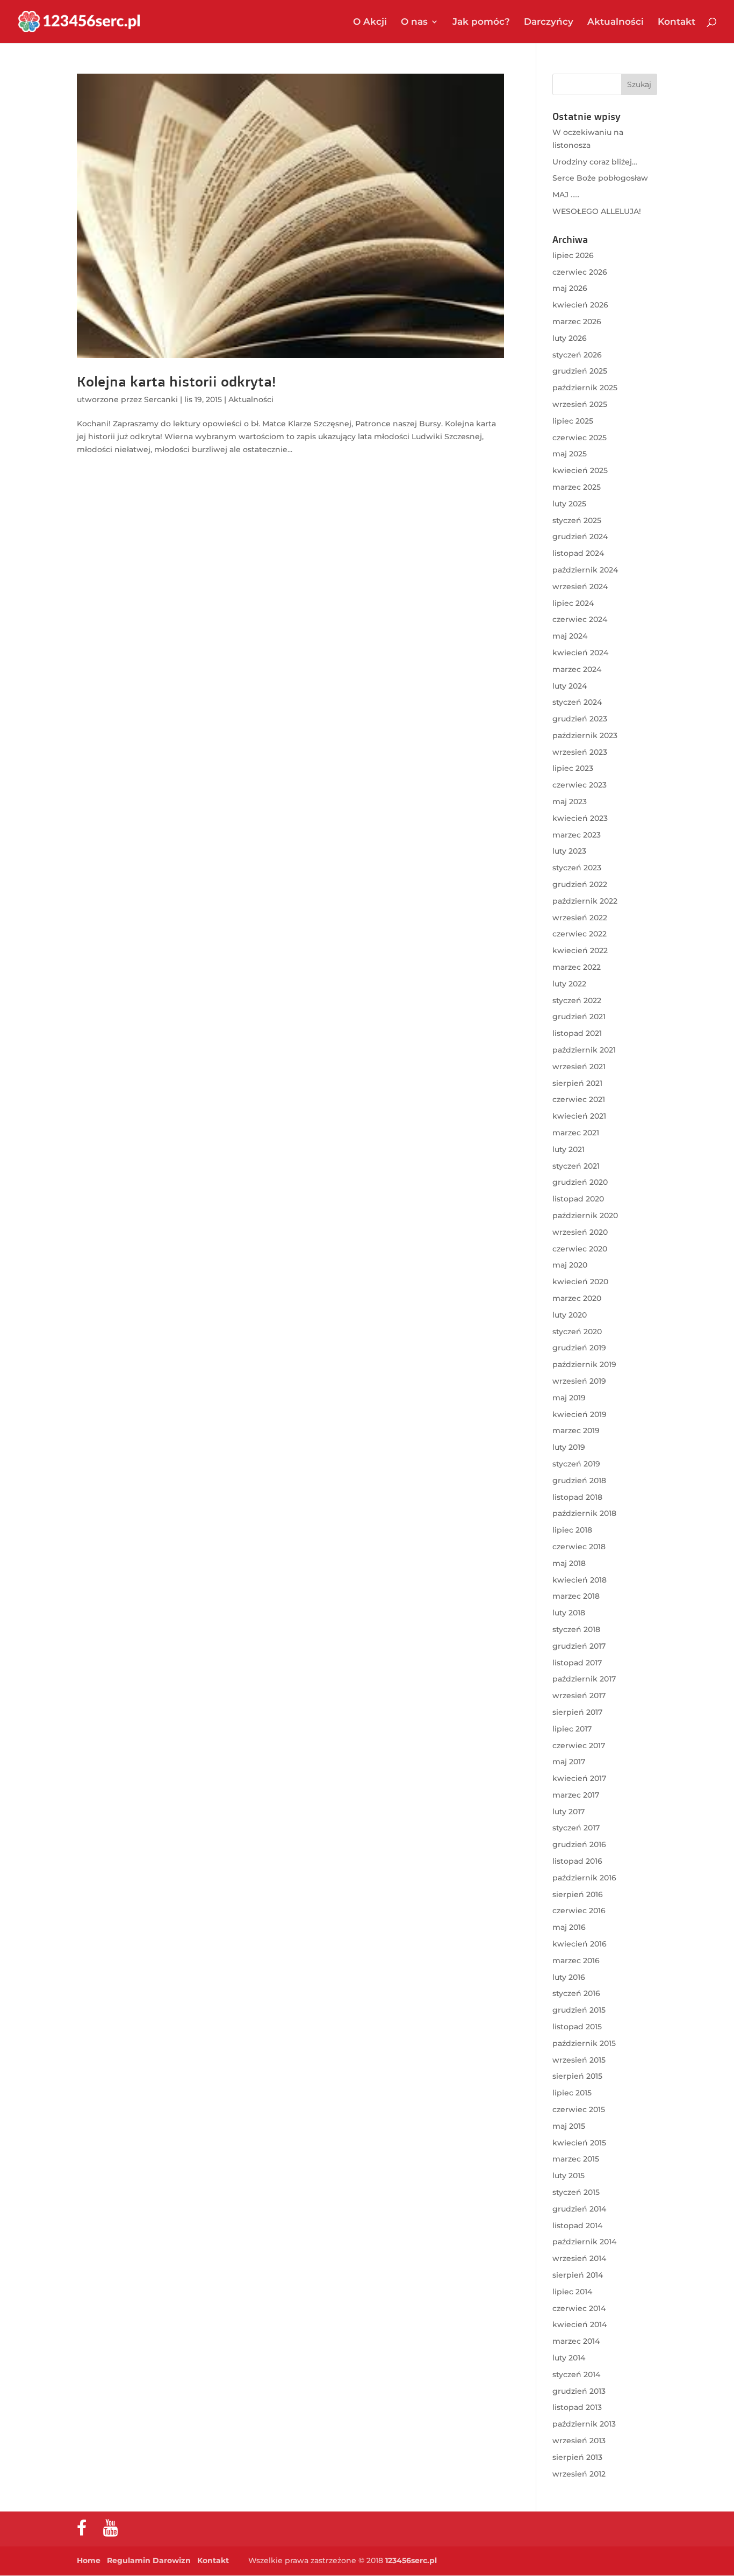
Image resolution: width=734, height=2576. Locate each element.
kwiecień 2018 (580, 1580)
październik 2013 (584, 2424)
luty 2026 (570, 338)
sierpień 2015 (577, 2076)
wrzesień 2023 (580, 752)
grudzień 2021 (579, 1017)
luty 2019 (569, 1447)
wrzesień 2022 (580, 918)
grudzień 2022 (580, 884)
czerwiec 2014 (579, 2308)
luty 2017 (569, 1812)
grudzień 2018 (579, 1480)
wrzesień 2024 (580, 586)
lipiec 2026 (573, 255)
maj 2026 (570, 288)
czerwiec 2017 (579, 1745)
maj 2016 (569, 1927)
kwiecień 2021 (579, 1116)
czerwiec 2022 (580, 934)
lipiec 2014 (572, 2292)
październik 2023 (585, 735)
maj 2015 (569, 2126)
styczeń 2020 (577, 1332)
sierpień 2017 (577, 1712)
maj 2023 (570, 802)
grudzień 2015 (579, 2010)
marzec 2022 (577, 967)
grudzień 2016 (579, 1844)
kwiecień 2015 (579, 2143)
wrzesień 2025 (580, 404)
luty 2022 (569, 984)
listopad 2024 (578, 553)
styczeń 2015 (576, 2192)
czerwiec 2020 (580, 1249)
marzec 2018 (576, 1596)
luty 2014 (569, 2358)
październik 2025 (585, 388)
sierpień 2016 (578, 1894)
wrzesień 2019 (579, 1381)
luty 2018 (569, 1613)
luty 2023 (569, 851)
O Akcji (370, 22)
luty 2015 (569, 2176)
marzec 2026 (577, 321)
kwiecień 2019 (580, 1414)
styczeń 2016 (576, 1993)
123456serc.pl (411, 2560)
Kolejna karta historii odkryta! (176, 381)
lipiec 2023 (573, 768)
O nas (414, 22)
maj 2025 (570, 454)
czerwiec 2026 (580, 272)
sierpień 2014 (578, 2275)
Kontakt (677, 22)
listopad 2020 (578, 1199)
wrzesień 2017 (579, 1695)
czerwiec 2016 (579, 1910)
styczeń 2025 (577, 520)
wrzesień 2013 (579, 2441)
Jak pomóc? (481, 22)
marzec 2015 (576, 2159)
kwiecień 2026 (580, 305)
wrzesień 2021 (579, 1067)
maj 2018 (569, 1563)
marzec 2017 (576, 1795)
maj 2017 (569, 1762)
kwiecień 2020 (580, 1282)
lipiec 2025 (573, 421)
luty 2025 (569, 504)
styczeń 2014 (576, 2374)
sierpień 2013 (577, 2457)
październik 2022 (585, 901)
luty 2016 (569, 1977)
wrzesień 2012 (579, 2474)
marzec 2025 (577, 487)
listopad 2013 (577, 2407)
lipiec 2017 (572, 1729)
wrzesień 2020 (580, 1232)
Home (89, 2560)
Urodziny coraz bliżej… (595, 162)
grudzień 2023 (580, 719)
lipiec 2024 (573, 603)
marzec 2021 (576, 1133)
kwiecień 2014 (580, 2324)
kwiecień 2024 (580, 653)
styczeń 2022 (577, 1000)
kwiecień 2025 (580, 470)
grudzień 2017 (579, 1646)
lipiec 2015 (572, 2093)
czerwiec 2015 (579, 2109)
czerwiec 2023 (580, 785)
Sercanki (161, 399)
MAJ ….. (566, 195)
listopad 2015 (577, 2027)
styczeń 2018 (576, 1629)
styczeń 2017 (576, 1828)
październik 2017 (584, 1679)
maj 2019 (569, 1398)
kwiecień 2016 (580, 1944)
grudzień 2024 (580, 536)
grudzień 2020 (580, 1182)
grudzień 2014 (579, 2209)
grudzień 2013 (579, 2391)
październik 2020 (585, 1215)
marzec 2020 (577, 1298)
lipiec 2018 (572, 1530)
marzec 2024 (577, 669)
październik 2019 (584, 1364)
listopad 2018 (577, 1497)
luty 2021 (569, 1149)
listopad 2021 (577, 1033)
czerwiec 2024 (580, 619)
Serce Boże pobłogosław (600, 178)
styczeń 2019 (576, 1464)
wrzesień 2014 (579, 2258)
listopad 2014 (577, 2226)
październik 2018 (584, 1513)
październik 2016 (584, 1878)
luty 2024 (570, 686)
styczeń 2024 (577, 702)
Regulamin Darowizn (149, 2560)
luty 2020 (570, 1315)
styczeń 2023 (577, 868)
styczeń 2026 (577, 355)
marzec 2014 (576, 2341)
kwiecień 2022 (580, 950)
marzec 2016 (576, 1960)
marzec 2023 (577, 835)
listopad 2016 (577, 1861)
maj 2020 (570, 1265)
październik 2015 (584, 2043)
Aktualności (616, 22)
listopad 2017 (577, 1663)
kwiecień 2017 (579, 1778)
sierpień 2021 (577, 1083)
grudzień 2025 (580, 371)
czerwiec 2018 (579, 1547)
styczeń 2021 (576, 1166)
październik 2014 (584, 2242)
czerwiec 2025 (580, 438)
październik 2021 (584, 1050)
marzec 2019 (576, 1430)
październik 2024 (585, 570)
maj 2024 (570, 636)
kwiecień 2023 (580, 818)
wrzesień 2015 (579, 2060)
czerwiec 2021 (579, 1099)
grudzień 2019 (579, 1348)
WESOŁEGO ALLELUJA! (597, 211)
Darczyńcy (549, 22)
